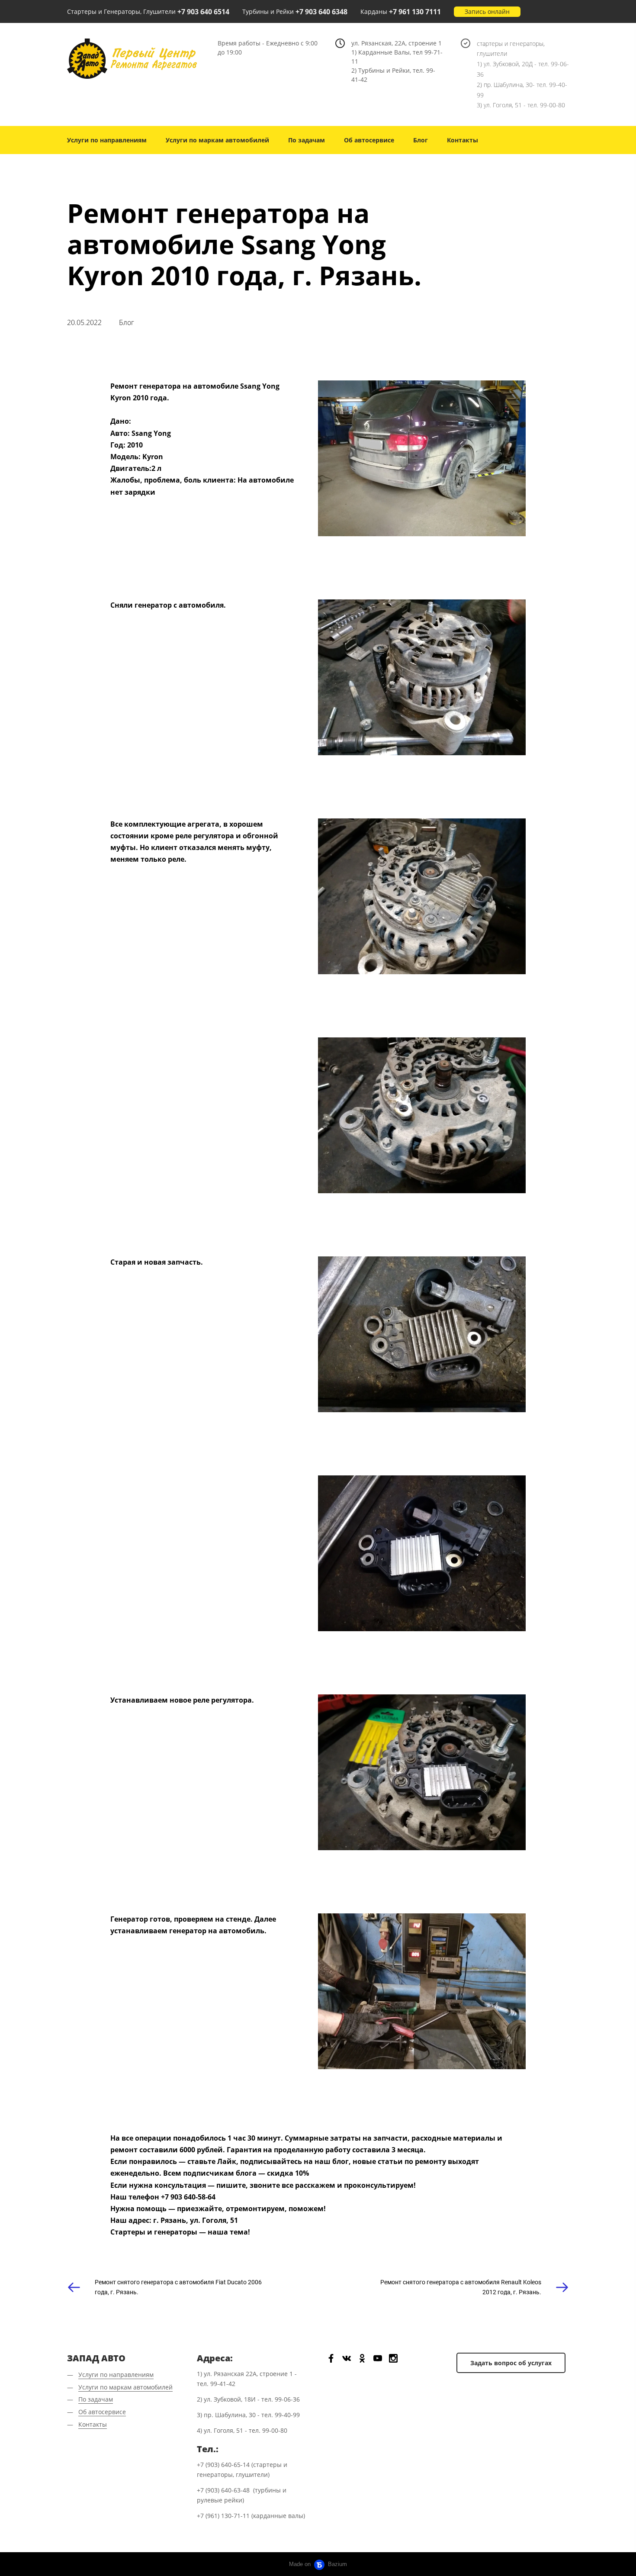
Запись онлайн (487, 11)
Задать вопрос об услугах (511, 2363)
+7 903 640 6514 (203, 12)
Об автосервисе (369, 140)
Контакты (463, 140)
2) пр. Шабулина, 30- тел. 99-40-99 (522, 90)
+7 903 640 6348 (321, 12)
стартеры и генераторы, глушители (511, 49)
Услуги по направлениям (107, 140)
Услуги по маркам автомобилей (217, 140)
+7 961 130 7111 (415, 12)
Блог (421, 140)
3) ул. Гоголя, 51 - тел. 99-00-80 (521, 105)
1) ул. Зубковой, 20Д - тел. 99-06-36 (523, 69)
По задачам (307, 140)
